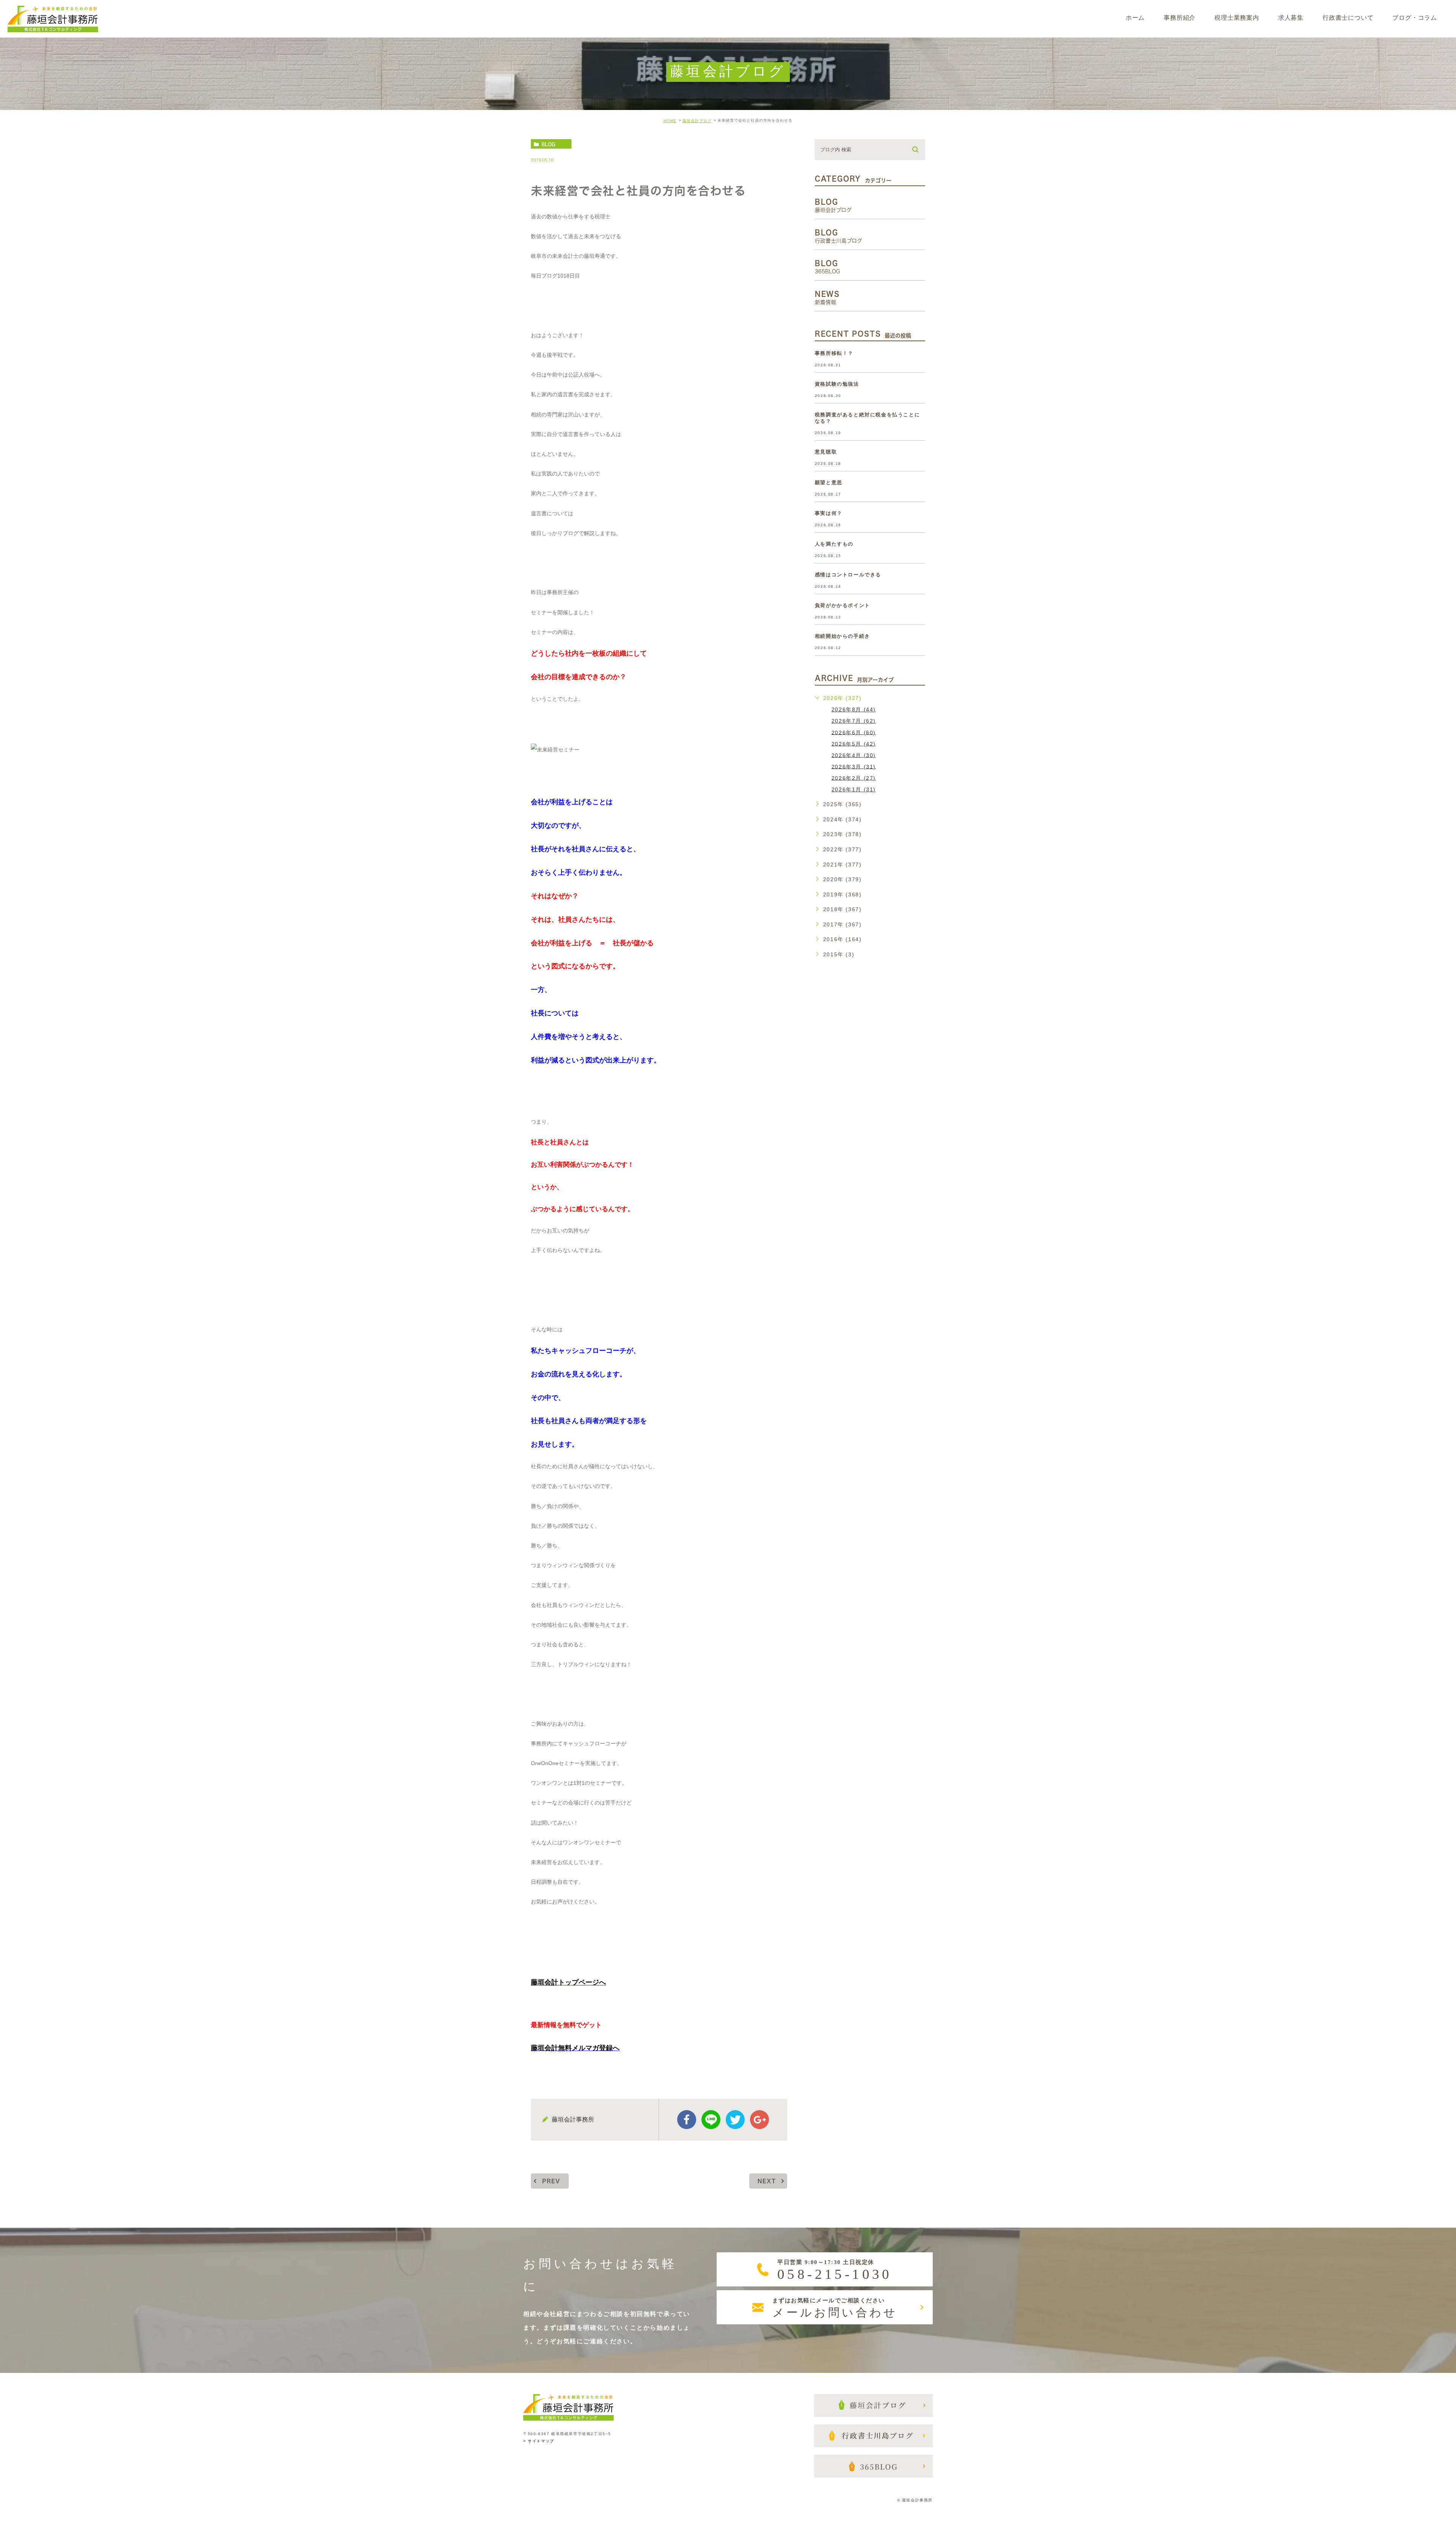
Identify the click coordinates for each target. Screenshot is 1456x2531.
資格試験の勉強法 (837, 384)
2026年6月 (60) (854, 732)
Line (711, 2120)
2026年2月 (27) (854, 778)
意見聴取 (826, 452)
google (759, 2120)
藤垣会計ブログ (697, 121)
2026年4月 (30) (854, 755)
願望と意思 (829, 483)
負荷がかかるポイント (843, 605)
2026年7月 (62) (854, 721)
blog (548, 144)
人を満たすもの (834, 544)
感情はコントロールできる (848, 575)
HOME (670, 121)
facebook (687, 2120)
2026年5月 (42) (854, 744)
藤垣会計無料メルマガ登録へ (575, 2048)
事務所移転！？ (834, 353)
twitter (735, 2120)
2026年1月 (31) (854, 789)
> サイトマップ (539, 2441)
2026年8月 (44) (854, 709)
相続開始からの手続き (843, 636)
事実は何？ (829, 513)
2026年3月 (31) (854, 766)
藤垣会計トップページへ (568, 1982)
